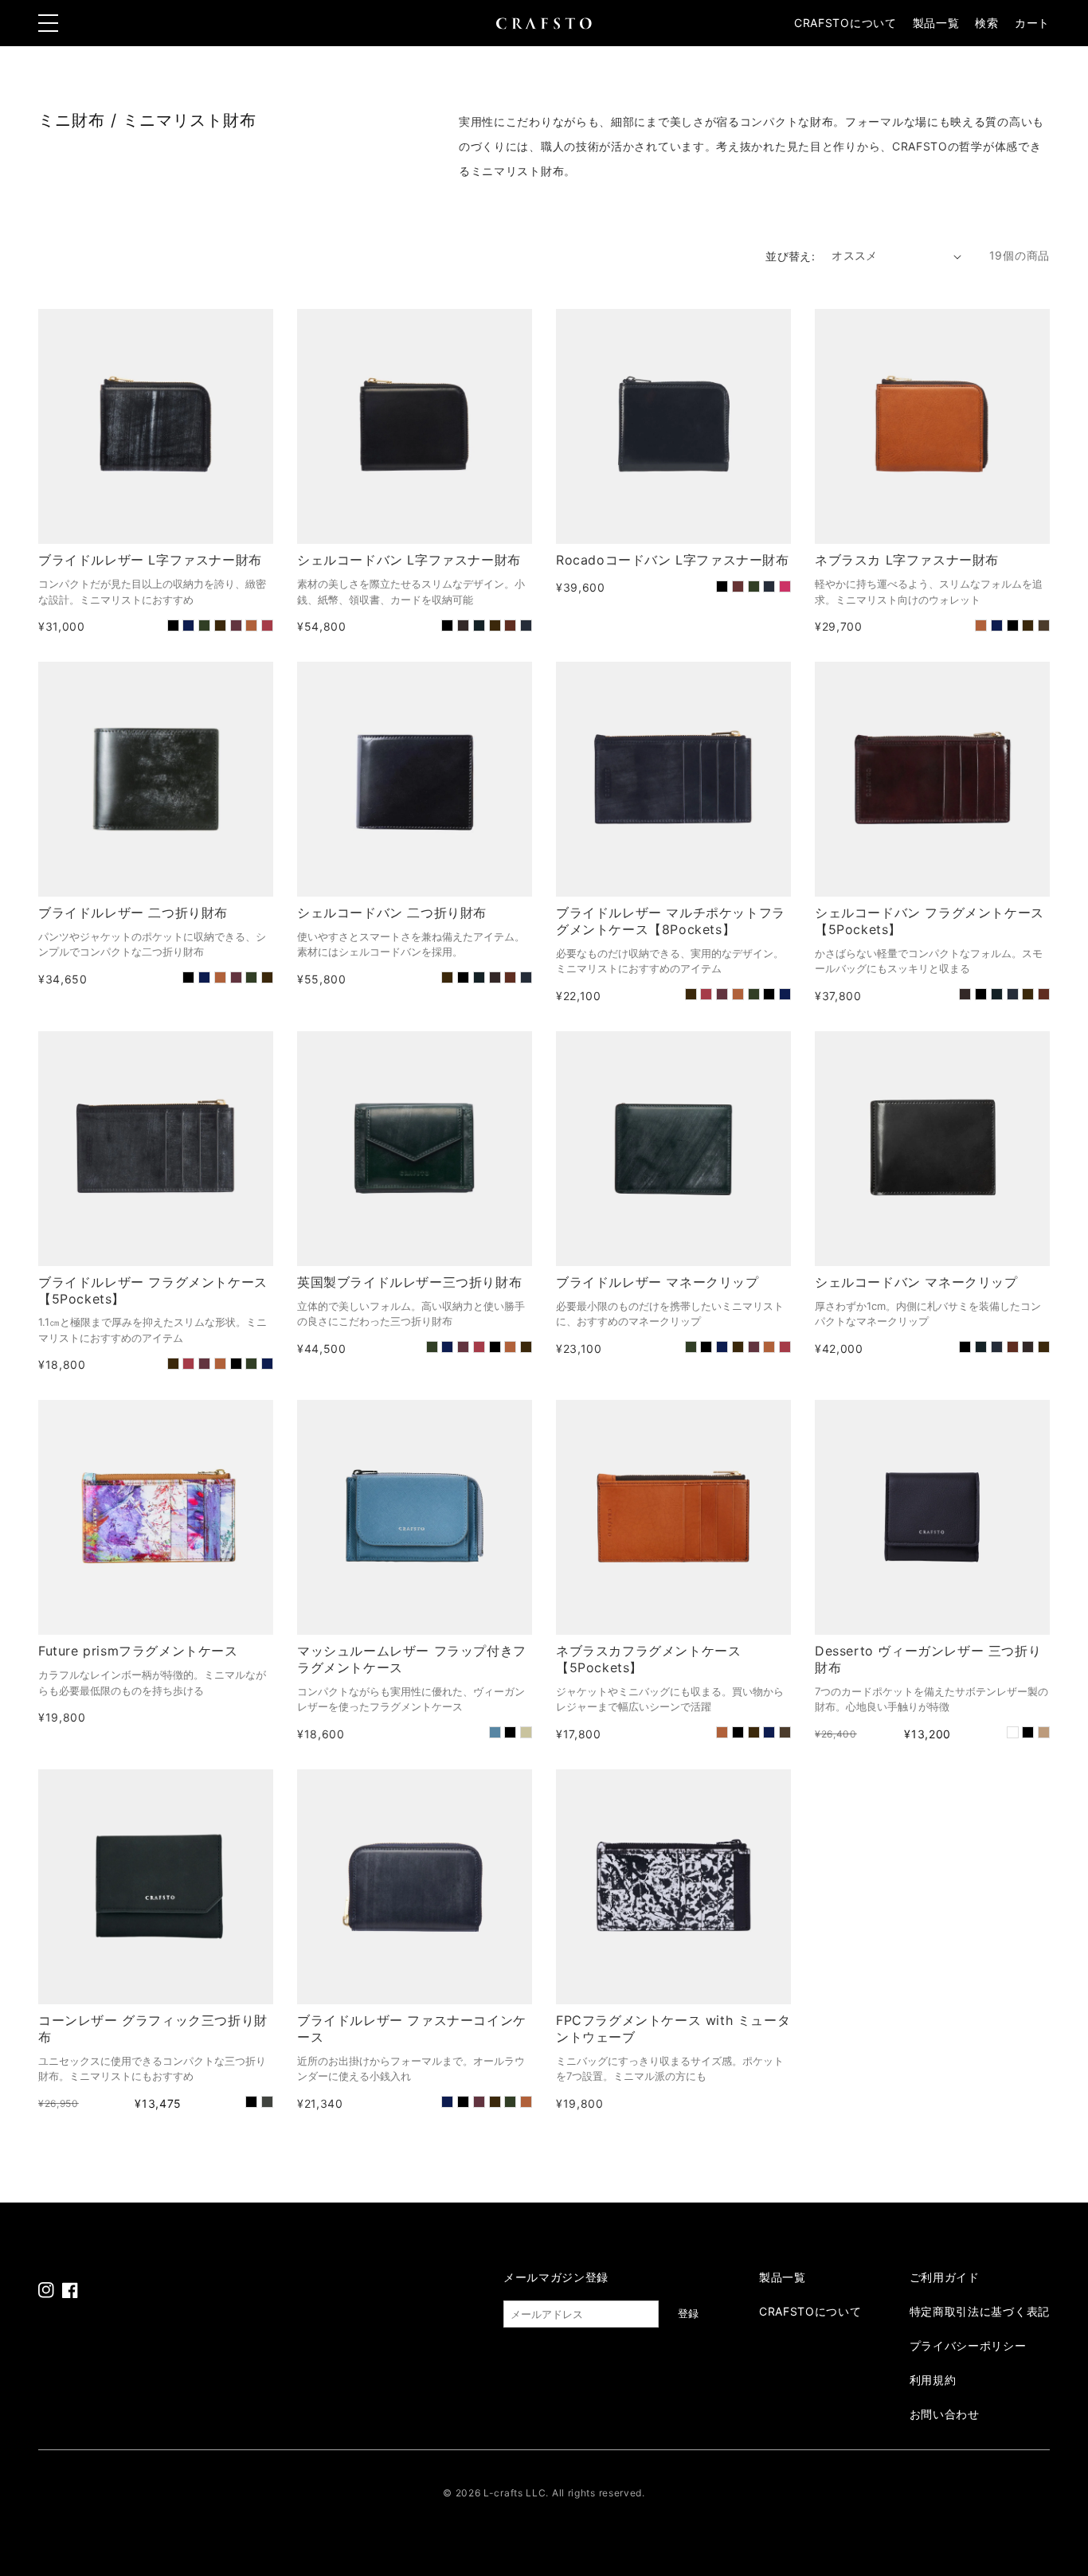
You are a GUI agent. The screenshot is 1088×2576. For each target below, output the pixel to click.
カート (1032, 23)
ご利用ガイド (945, 2277)
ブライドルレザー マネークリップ (657, 1282)
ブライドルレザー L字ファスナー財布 (150, 560)
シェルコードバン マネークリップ (916, 1282)
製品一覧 (936, 23)
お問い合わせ (945, 2414)
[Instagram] (46, 2290)
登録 (688, 2314)
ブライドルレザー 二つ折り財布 (133, 913)
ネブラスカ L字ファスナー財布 (907, 560)
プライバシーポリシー (968, 2345)
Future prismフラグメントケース (138, 1651)
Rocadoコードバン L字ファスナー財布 (673, 560)
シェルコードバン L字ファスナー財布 (409, 560)
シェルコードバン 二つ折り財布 (392, 913)
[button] (986, 23)
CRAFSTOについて (845, 23)
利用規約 (933, 2380)
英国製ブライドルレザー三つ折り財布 (409, 1282)
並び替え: (790, 256)
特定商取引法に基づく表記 (980, 2311)
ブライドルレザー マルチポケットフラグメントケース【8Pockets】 (671, 921)
